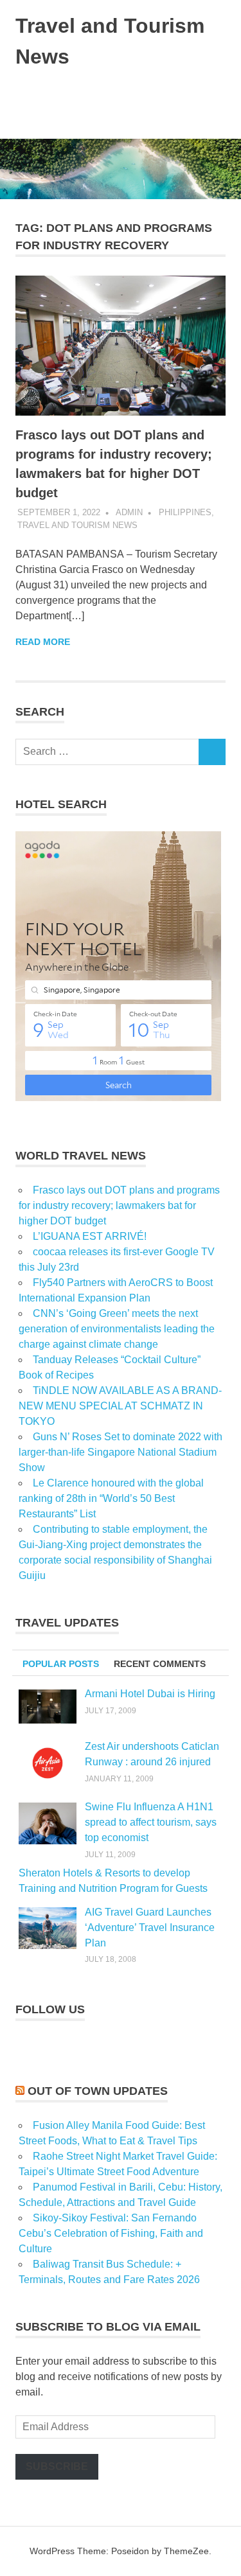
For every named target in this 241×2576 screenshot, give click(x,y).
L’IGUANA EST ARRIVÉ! (90, 1236)
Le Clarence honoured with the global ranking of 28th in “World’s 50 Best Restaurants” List (111, 1498)
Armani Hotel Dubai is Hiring (150, 1694)
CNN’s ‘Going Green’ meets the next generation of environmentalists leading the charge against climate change (117, 1329)
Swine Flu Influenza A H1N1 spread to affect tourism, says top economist (151, 1822)
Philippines (185, 512)
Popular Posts (61, 1664)
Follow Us (50, 2009)
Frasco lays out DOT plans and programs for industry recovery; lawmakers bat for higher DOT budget (119, 1205)
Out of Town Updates (98, 2091)
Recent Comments (160, 1664)
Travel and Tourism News (77, 525)
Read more (43, 642)
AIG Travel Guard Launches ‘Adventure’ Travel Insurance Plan (150, 1928)
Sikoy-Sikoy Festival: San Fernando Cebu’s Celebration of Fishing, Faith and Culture (111, 2233)
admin (129, 512)
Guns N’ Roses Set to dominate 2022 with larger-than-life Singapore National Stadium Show (121, 1452)
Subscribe (57, 2466)
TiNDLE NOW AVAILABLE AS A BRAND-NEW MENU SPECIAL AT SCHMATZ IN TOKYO (120, 1406)
